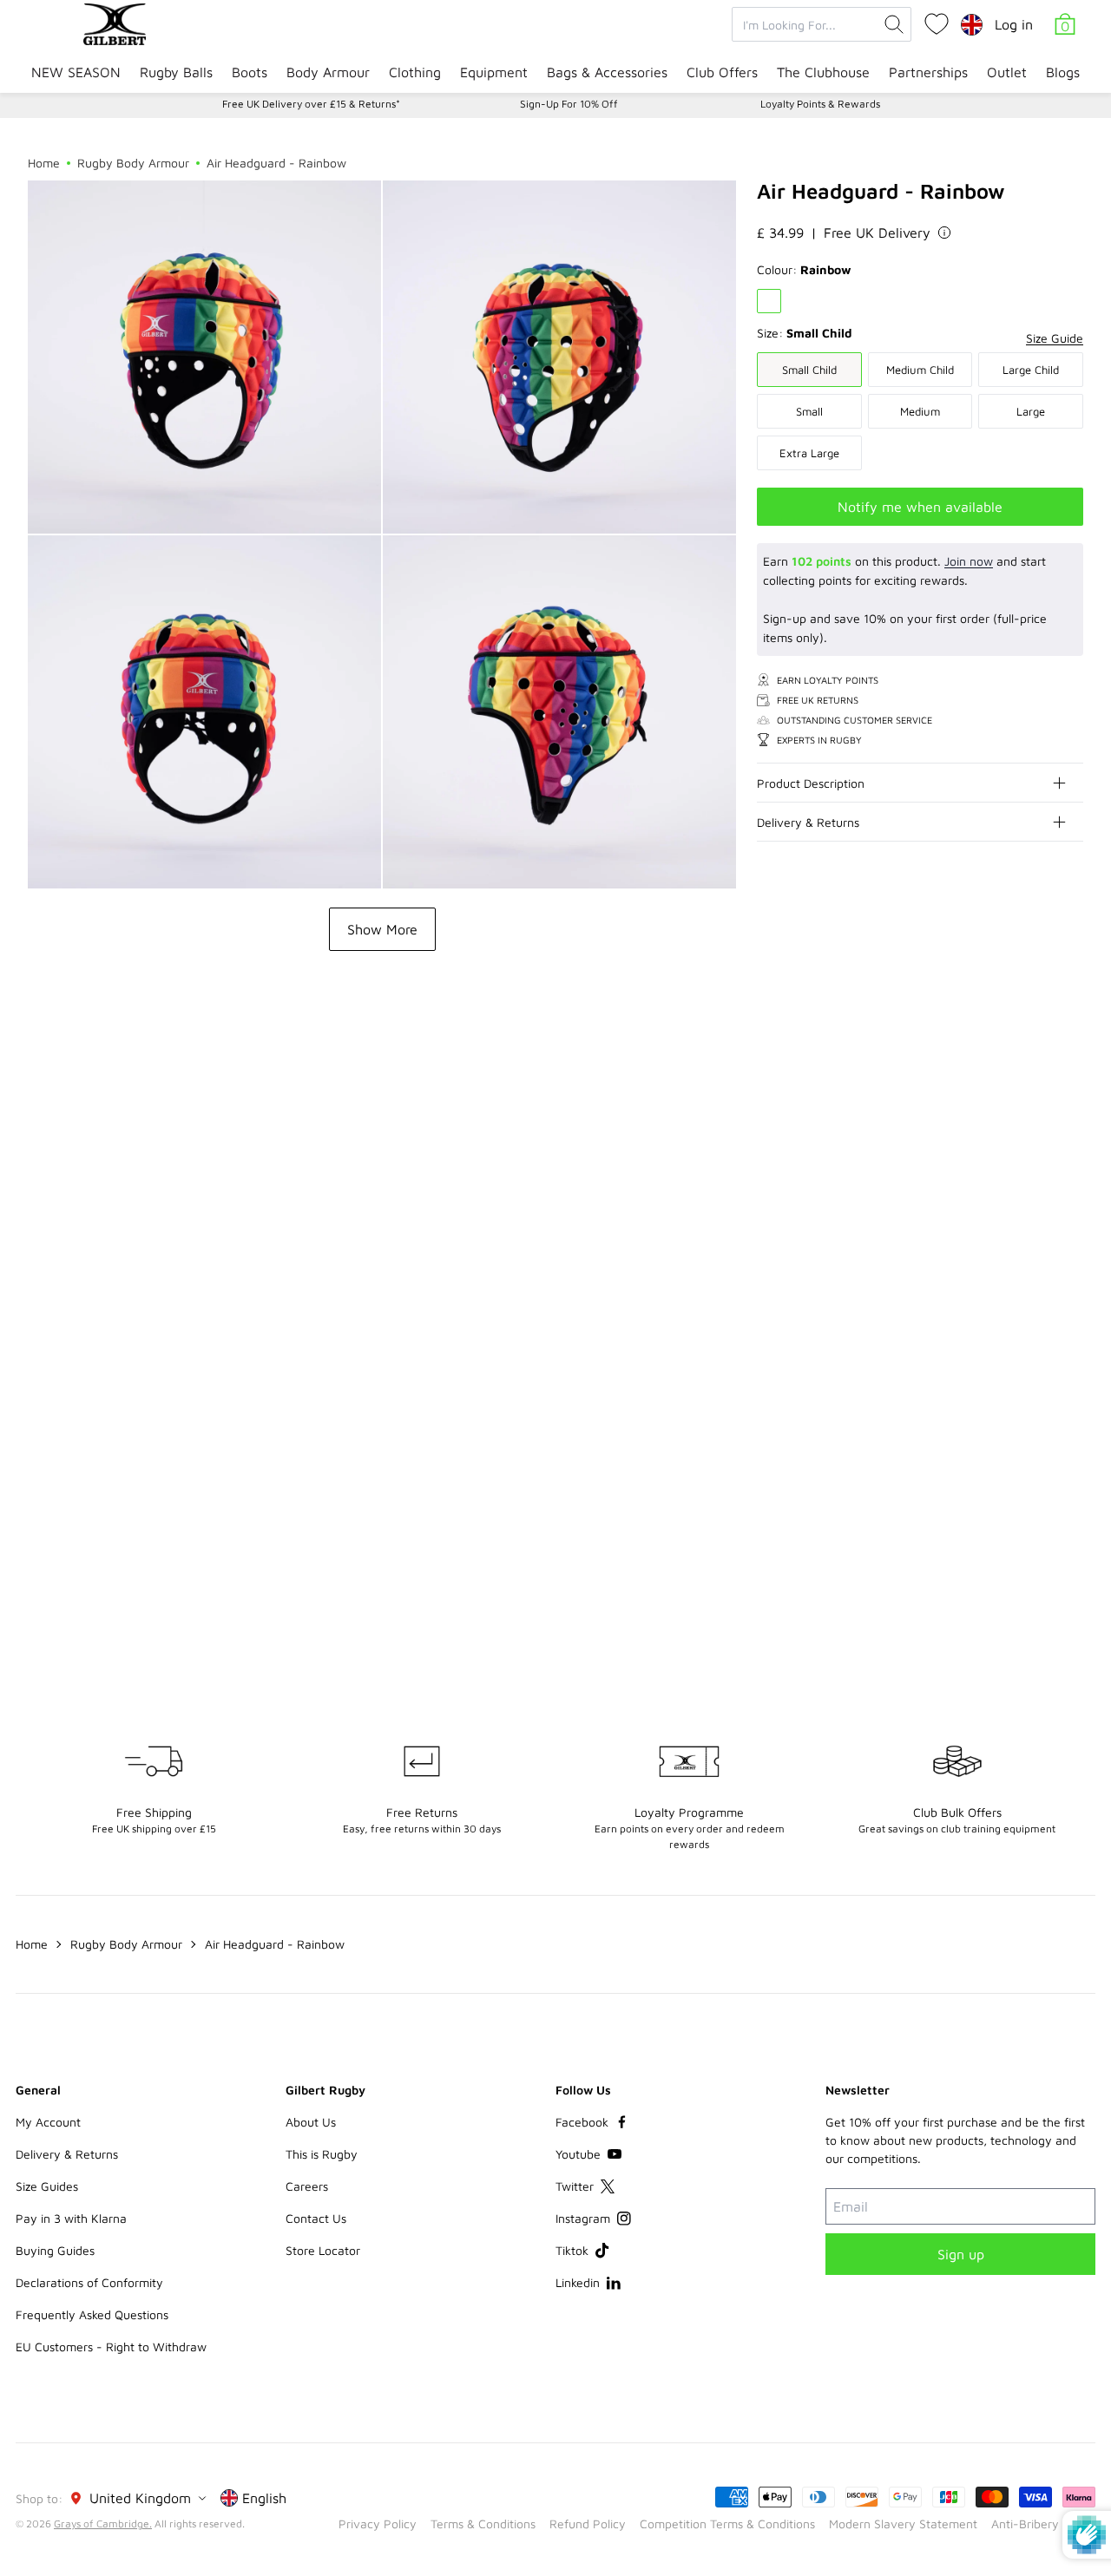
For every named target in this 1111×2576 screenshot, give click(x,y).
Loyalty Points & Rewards (820, 104)
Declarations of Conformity (89, 2282)
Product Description (811, 783)
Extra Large (809, 453)
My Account (48, 2122)
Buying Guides (55, 2250)
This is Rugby (322, 2154)
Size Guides (47, 2186)
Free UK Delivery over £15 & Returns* (311, 104)
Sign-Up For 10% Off (569, 104)
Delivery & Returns (808, 822)
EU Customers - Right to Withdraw (111, 2347)
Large (1031, 411)
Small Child (809, 370)
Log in (1014, 24)
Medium (920, 411)
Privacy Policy (378, 2524)
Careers (307, 2186)
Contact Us (316, 2218)
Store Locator (323, 2250)
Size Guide (1055, 338)
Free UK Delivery (877, 233)
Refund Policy (588, 2524)
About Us (311, 2122)
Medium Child (920, 370)
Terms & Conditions (483, 2524)
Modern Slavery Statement (903, 2524)
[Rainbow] (769, 301)
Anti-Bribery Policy (1043, 2524)
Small (809, 411)
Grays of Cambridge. (103, 2524)
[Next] (1069, 1072)
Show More (382, 929)
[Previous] (1035, 1072)
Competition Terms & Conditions (727, 2524)
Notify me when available (920, 507)
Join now (969, 561)
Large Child (1031, 370)
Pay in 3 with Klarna (71, 2218)
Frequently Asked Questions (92, 2314)
